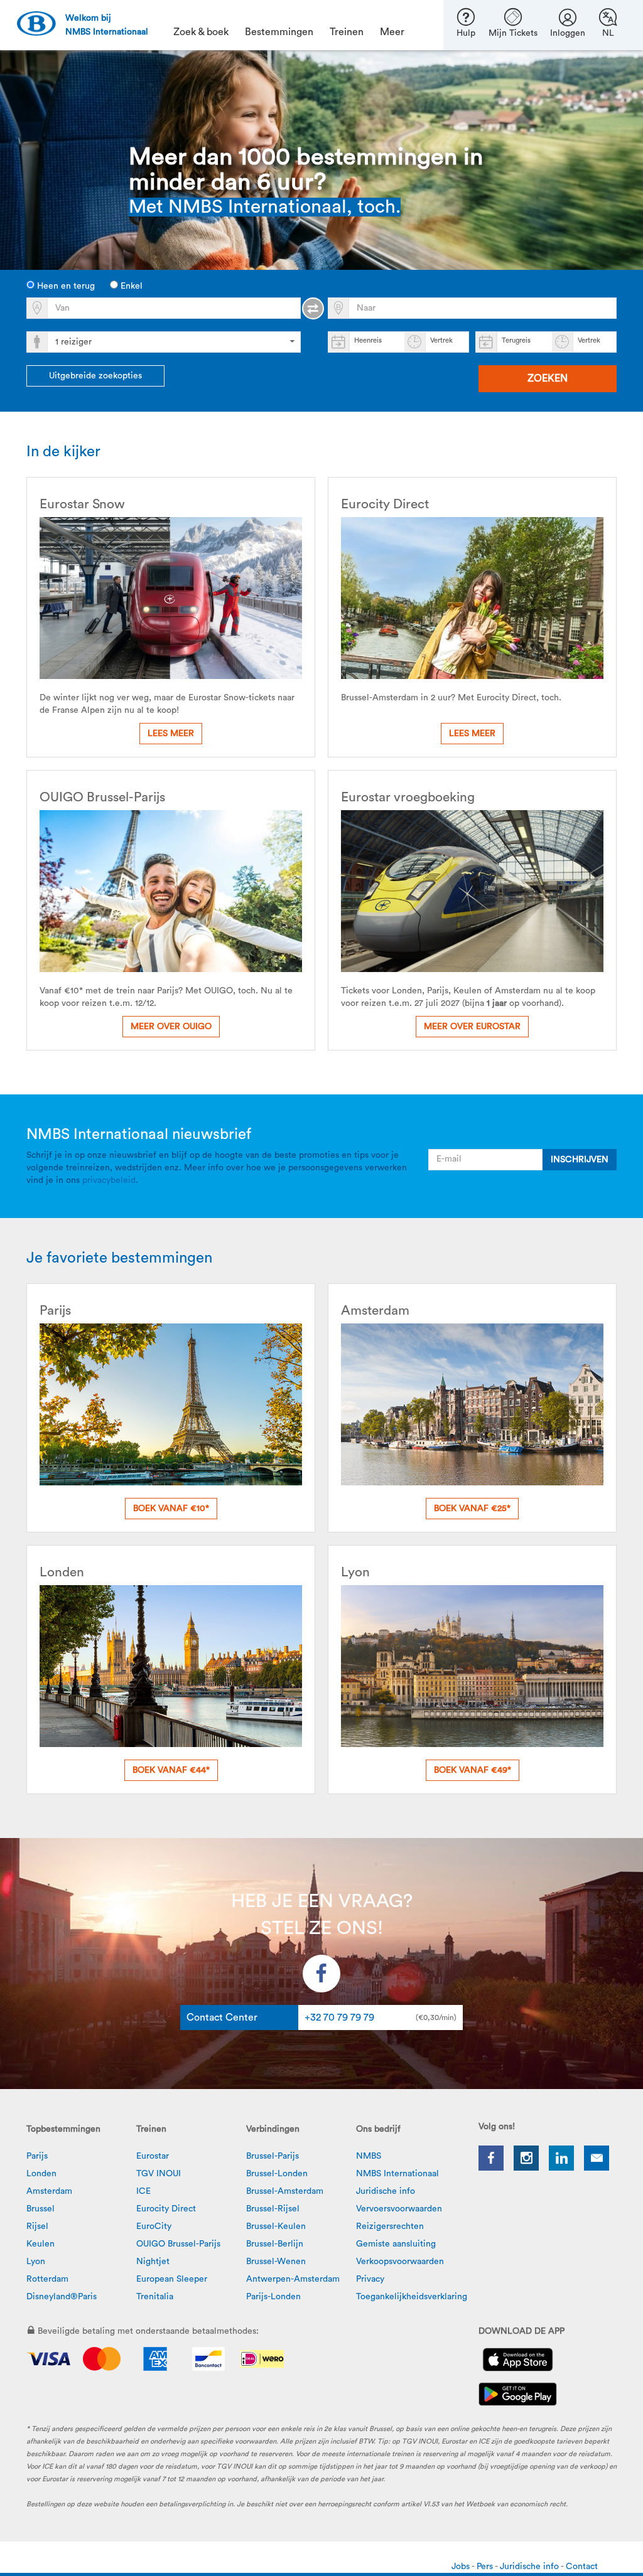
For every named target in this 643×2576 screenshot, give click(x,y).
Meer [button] (392, 32)
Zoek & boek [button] (201, 32)
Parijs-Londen (273, 2297)
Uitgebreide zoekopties (95, 376)
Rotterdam (47, 2279)
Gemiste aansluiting (396, 2244)
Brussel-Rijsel (273, 2209)
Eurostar (153, 2156)
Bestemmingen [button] (279, 32)
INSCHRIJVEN (580, 1160)
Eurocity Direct (166, 2209)
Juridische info (386, 2191)
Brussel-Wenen (276, 2262)
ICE (143, 2191)
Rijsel (37, 2226)
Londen (41, 2174)
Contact (582, 2567)
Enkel (130, 286)
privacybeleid (109, 1180)
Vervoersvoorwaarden (399, 2209)
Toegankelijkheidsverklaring (412, 2297)
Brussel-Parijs (273, 2156)
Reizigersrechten (390, 2226)
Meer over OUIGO (171, 1027)
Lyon (36, 2262)
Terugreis (516, 340)
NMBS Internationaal (397, 2174)
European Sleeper (172, 2279)
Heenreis (368, 340)
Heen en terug (65, 286)
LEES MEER (171, 734)
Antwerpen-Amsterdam (293, 2279)
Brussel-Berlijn (275, 2244)
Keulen (41, 2244)
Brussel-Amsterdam (285, 2191)
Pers (486, 2567)
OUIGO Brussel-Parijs (178, 2244)
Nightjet (153, 2262)
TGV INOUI (159, 2174)
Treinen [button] (347, 32)
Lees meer (472, 734)
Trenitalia (155, 2297)
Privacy (370, 2279)
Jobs (462, 2567)
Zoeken (548, 378)
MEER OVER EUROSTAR (472, 1027)
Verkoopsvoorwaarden (400, 2262)
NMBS (369, 2156)
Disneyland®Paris (62, 2297)
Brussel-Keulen (276, 2226)
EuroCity (154, 2226)
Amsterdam (49, 2191)
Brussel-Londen (277, 2174)
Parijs (37, 2156)
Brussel (41, 2209)
